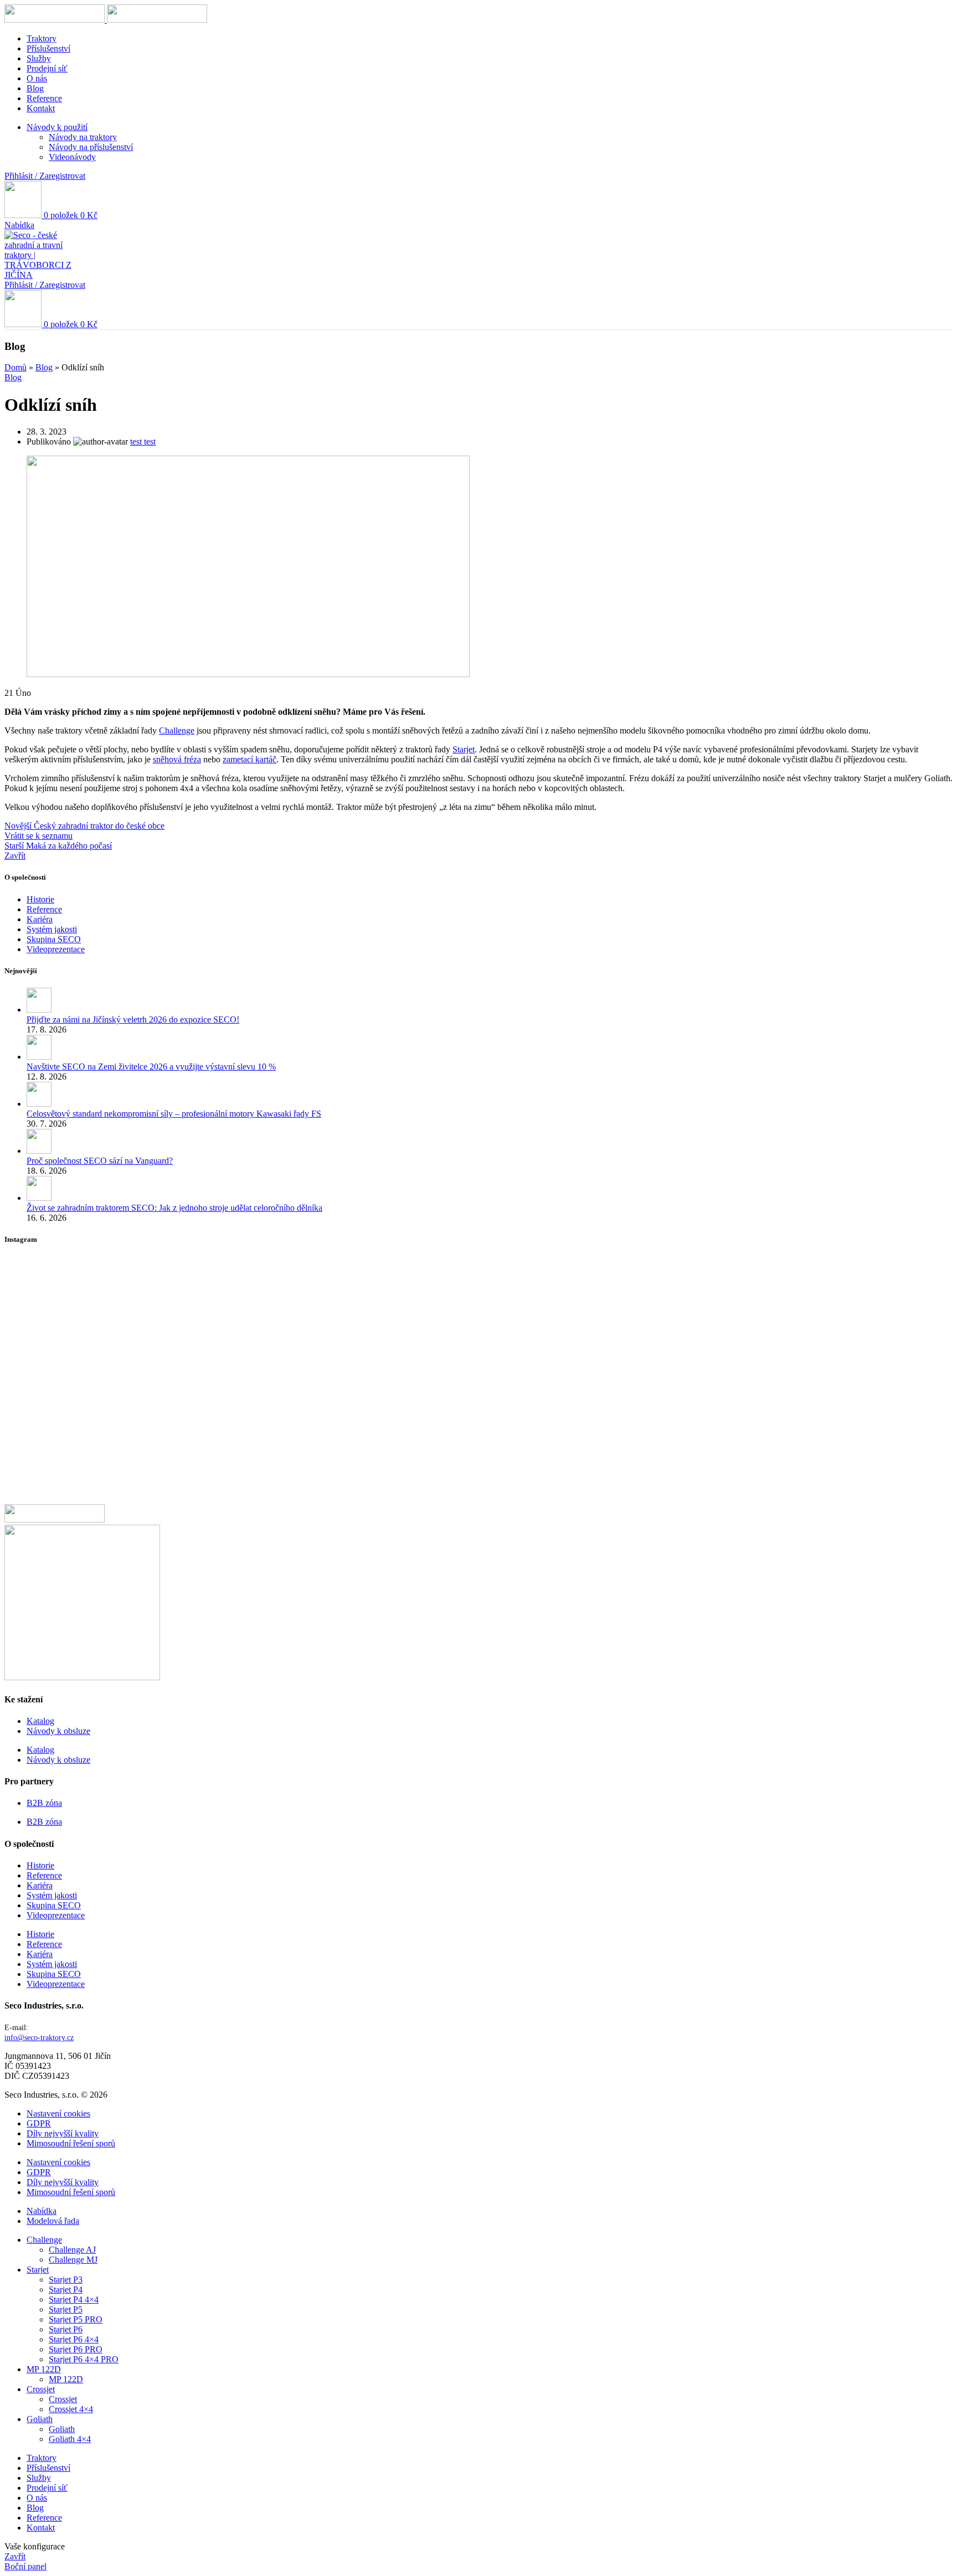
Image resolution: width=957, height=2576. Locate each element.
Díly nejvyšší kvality (63, 2133)
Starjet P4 (66, 2290)
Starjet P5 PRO (76, 2319)
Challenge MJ (73, 2260)
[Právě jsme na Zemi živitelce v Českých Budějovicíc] (796, 1294)
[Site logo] (56, 20)
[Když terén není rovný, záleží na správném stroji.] (161, 1454)
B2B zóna (44, 1803)
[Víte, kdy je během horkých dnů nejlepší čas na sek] (479, 1454)
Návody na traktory (83, 137)
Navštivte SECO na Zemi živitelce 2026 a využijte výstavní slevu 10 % (151, 1067)
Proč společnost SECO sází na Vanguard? (100, 1161)
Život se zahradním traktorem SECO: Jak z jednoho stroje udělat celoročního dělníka (174, 1208)
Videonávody (72, 157)
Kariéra (40, 919)
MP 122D (66, 2379)
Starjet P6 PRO (76, 2349)
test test (143, 442)
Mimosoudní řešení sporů (71, 2143)
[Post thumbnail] (39, 1010)
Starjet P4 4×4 (74, 2299)
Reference (44, 909)
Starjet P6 (66, 2329)
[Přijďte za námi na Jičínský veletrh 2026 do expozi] (161, 1389)
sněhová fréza (177, 759)
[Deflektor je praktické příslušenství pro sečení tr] (796, 1464)
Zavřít (15, 856)
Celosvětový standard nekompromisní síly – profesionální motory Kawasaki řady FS (174, 1114)
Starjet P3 (66, 2280)
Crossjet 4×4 (71, 2409)
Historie (40, 899)
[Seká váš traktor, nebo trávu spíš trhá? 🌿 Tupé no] (161, 1283)
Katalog (40, 1721)
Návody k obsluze (58, 1731)
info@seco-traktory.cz (39, 2038)
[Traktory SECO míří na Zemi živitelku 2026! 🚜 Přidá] (796, 1383)
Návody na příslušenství (91, 147)
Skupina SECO (54, 939)
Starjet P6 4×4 (74, 2339)
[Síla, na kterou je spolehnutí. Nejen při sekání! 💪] (479, 1304)
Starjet (464, 749)
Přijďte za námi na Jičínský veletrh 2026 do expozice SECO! (133, 1019)
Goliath (62, 2429)
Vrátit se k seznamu (38, 836)
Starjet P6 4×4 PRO (84, 2359)
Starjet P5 (66, 2309)
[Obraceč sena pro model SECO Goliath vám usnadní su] (479, 1363)
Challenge (177, 731)
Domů (16, 367)
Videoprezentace (56, 949)
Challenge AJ (72, 2250)
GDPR (39, 2123)
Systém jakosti (52, 929)
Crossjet (63, 2399)
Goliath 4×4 (70, 2439)
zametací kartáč (249, 759)
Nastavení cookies (58, 2113)
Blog (44, 367)
